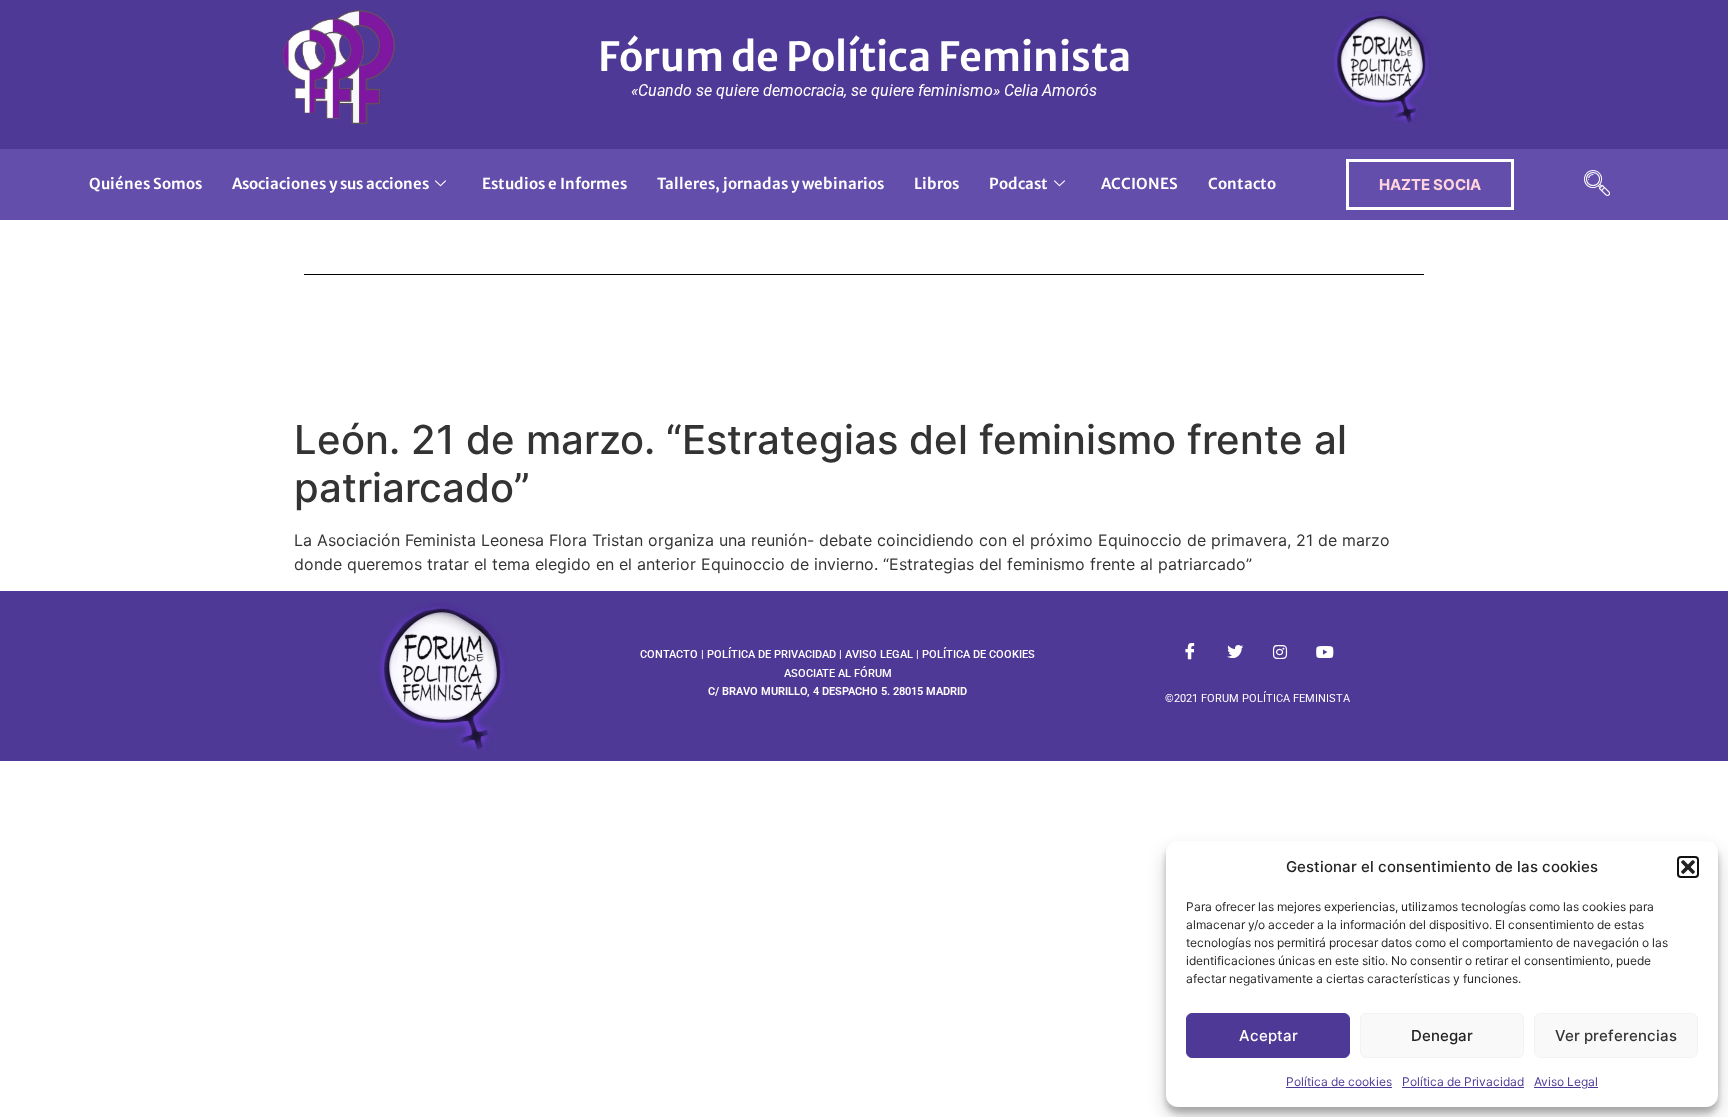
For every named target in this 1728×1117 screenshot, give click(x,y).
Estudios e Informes (554, 183)
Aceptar (1268, 1035)
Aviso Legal (1566, 1081)
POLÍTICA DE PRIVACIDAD (771, 654)
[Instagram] (1280, 651)
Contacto (1242, 183)
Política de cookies (1339, 1081)
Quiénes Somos (145, 183)
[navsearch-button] (1597, 184)
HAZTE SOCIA (1430, 184)
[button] (1688, 867)
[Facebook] (1190, 651)
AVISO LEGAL (879, 654)
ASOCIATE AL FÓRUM (838, 673)
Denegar (1442, 1035)
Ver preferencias (1616, 1035)
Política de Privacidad (1463, 1081)
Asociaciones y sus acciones (330, 183)
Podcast (1018, 183)
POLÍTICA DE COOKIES (978, 654)
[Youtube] (1325, 651)
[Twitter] (1235, 651)
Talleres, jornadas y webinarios (770, 183)
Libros (936, 183)
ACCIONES (1139, 183)
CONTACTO (669, 654)
